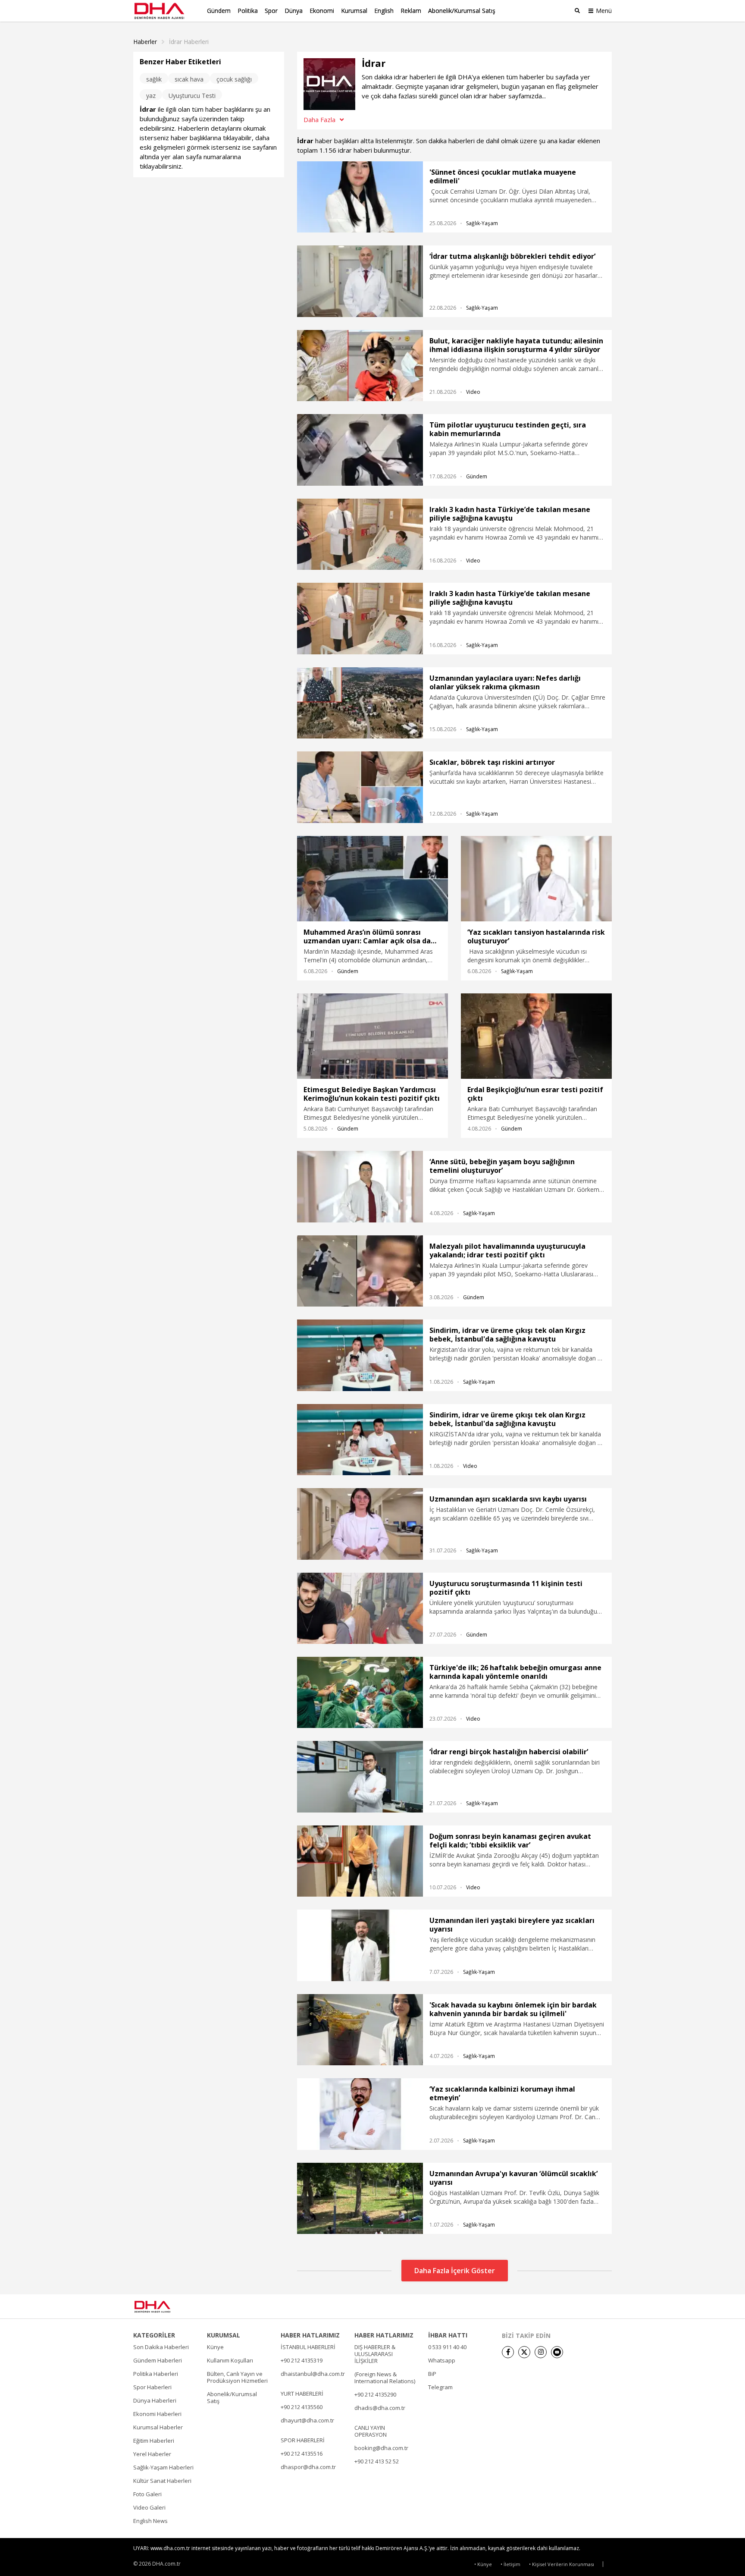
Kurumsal (354, 11)
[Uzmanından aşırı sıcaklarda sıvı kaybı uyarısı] (360, 1524)
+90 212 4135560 (302, 2407)
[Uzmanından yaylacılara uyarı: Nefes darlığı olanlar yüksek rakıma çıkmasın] (360, 703)
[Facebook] (508, 2352)
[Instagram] (541, 2352)
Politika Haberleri (156, 2374)
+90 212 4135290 (375, 2394)
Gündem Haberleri (158, 2360)
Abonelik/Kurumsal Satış (462, 11)
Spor (271, 11)
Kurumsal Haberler (158, 2427)
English (384, 11)
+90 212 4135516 (302, 2453)
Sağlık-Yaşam (482, 223)
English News (150, 2521)
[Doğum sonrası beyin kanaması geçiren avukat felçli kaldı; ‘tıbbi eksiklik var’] (360, 1861)
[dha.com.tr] (165, 2307)
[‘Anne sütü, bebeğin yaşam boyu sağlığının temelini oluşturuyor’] (360, 1186)
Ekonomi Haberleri (157, 2414)
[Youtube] (557, 2352)
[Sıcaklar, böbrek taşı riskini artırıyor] (360, 787)
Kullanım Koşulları (230, 2360)
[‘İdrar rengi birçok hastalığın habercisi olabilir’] (360, 1776)
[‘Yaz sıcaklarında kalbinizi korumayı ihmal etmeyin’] (360, 2114)
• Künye (483, 2564)
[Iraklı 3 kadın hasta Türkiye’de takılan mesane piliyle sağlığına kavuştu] (360, 534)
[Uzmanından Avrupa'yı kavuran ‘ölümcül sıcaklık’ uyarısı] (360, 2198)
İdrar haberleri (189, 42)
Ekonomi (322, 11)
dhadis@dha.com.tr (380, 2408)
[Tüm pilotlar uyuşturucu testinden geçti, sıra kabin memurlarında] (360, 450)
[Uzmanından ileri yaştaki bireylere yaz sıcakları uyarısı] (360, 1945)
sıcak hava (189, 79)
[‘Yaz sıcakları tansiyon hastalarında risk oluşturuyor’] (536, 879)
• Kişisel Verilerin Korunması (562, 2564)
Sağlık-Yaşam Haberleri (163, 2467)
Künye (215, 2347)
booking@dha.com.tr (381, 2448)
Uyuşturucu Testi (192, 96)
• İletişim (510, 2564)
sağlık (154, 79)
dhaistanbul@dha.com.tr (313, 2374)
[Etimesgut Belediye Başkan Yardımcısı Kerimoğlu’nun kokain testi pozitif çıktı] (372, 1036)
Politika (248, 11)
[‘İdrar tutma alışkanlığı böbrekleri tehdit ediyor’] (360, 281)
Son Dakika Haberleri (161, 2347)
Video (473, 392)
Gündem (219, 11)
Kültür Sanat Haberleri (162, 2481)
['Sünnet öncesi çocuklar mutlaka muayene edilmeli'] (360, 197)
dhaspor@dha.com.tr (308, 2467)
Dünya (294, 11)
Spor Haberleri (152, 2387)
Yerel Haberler (152, 2454)
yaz (151, 96)
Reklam (411, 11)
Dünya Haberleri (155, 2400)
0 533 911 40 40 (447, 2347)
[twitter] (524, 2352)
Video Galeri (149, 2507)
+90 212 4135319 (302, 2360)
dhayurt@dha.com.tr (307, 2420)
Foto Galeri (147, 2494)
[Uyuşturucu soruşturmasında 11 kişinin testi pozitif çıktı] (360, 1608)
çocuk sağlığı (234, 79)
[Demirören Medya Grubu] (593, 2306)
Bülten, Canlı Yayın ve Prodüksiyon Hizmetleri (237, 2377)
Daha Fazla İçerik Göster (455, 2271)
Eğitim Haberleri (154, 2441)
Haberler (145, 42)
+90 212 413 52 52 (377, 2461)
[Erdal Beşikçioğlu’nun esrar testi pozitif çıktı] (536, 1036)
